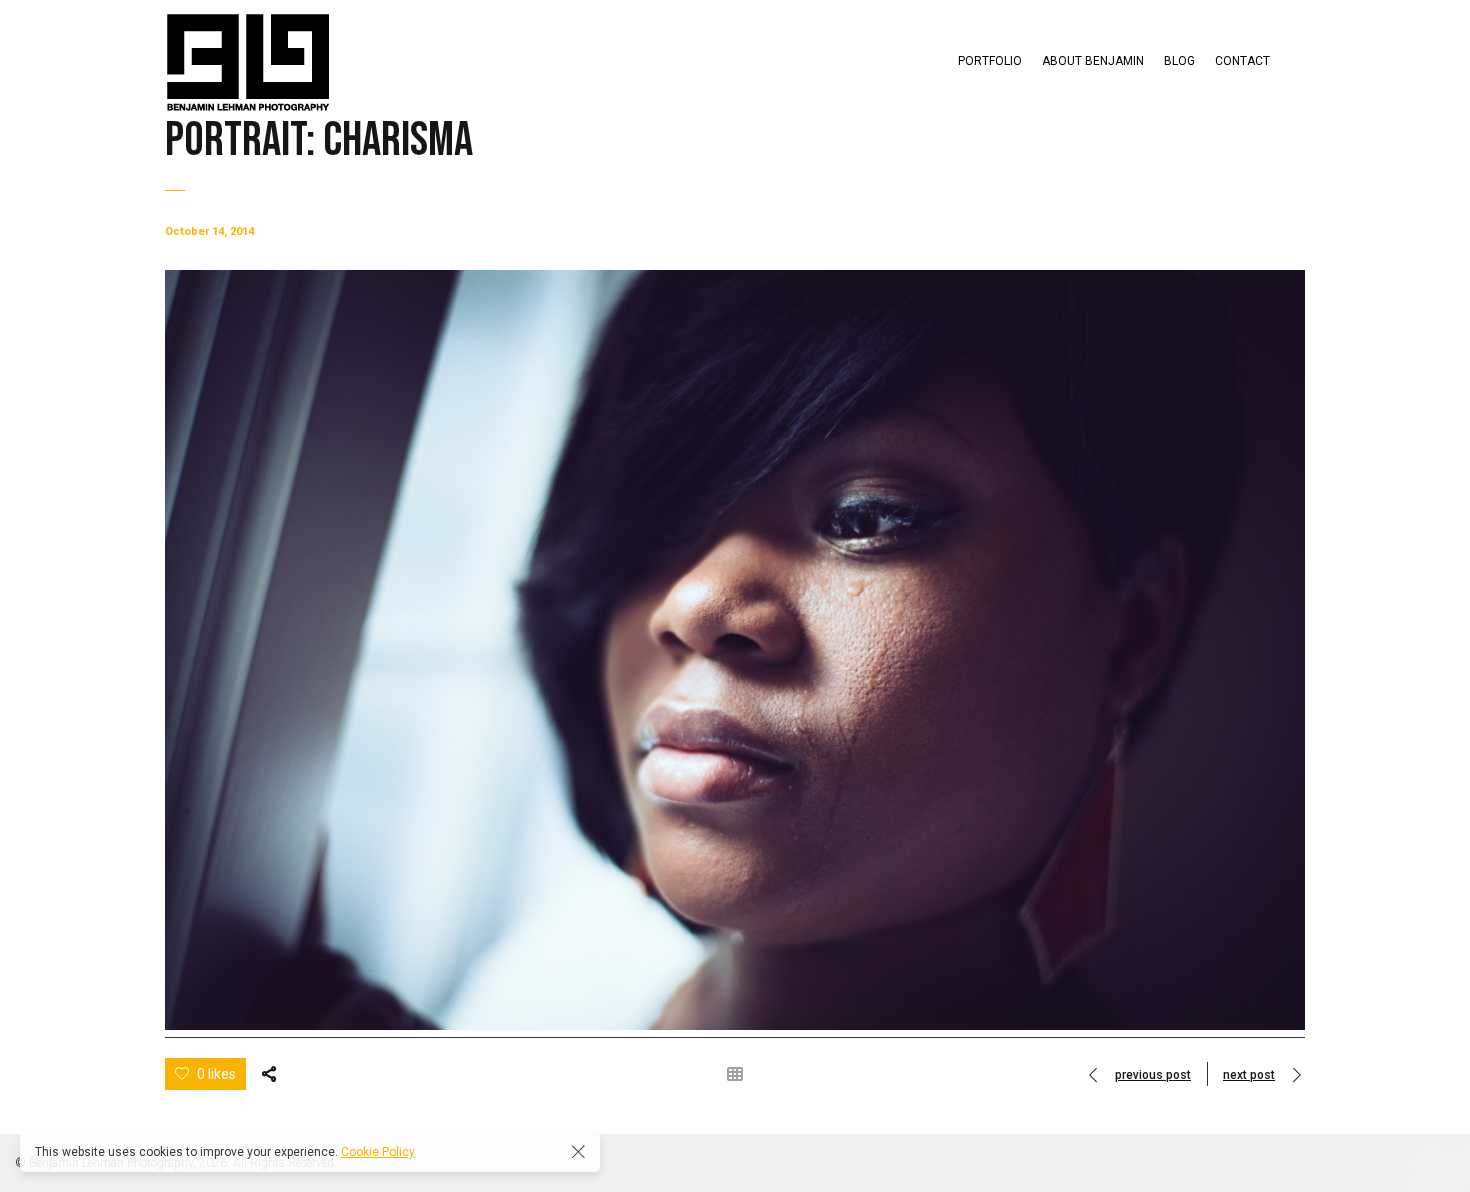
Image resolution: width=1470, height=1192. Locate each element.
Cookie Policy (378, 1152)
